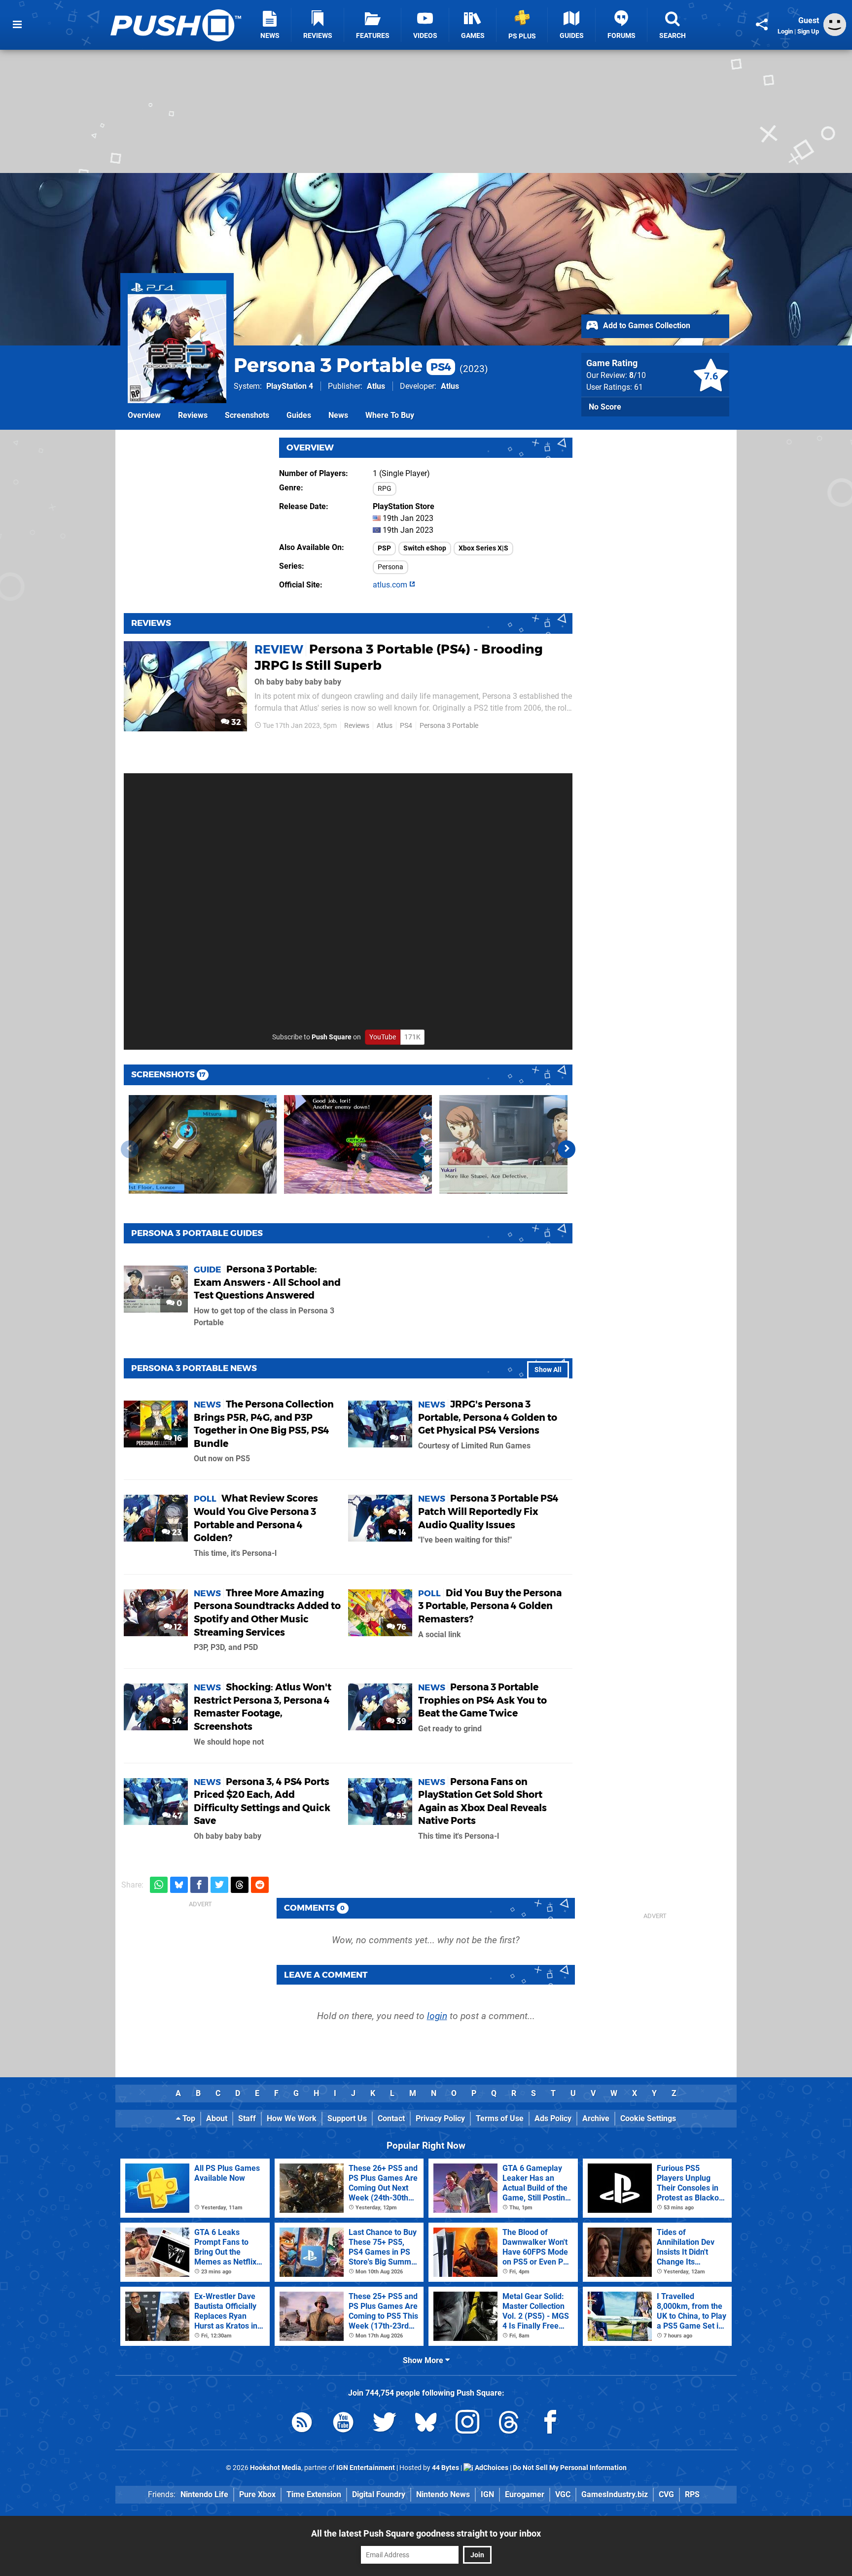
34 (176, 1721)
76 (401, 1627)
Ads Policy (553, 2118)
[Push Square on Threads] (509, 2424)
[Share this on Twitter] (219, 1885)
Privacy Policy (440, 2118)
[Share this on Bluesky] (179, 1885)
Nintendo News (443, 2494)
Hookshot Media (276, 2468)
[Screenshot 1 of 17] (203, 1144)
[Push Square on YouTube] (343, 2424)
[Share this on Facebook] (199, 1885)
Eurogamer (525, 2494)
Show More (424, 2360)
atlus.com (391, 585)
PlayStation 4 (290, 386)
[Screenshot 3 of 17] (513, 1144)
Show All (548, 1370)
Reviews (193, 415)
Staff (247, 2118)
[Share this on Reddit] (260, 1885)
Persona (390, 567)
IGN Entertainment (366, 2468)
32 (235, 722)
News (338, 415)
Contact (391, 2118)
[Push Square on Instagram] (467, 2424)
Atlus (376, 386)
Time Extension (314, 2494)
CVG (666, 2494)
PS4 (406, 726)
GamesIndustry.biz (615, 2494)
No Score (605, 407)
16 (177, 1438)
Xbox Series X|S (483, 548)
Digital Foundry (379, 2494)
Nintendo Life (204, 2494)
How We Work (292, 2118)
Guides (299, 415)
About (217, 2118)
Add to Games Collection (646, 326)
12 (177, 1627)
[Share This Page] (762, 25)
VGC (563, 2494)
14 (401, 1532)
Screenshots (247, 415)
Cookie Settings (648, 2118)
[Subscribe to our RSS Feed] (302, 2424)
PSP (384, 548)
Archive (596, 2118)
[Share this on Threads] (240, 1885)
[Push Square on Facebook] (550, 2424)
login (437, 2016)
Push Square (332, 1037)
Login (785, 31)
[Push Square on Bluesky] (426, 2424)
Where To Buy (390, 415)
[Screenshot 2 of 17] (358, 1144)
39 (400, 1721)
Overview (144, 415)
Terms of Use (500, 2118)
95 (400, 1816)
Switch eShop (425, 548)
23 (176, 1532)
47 (176, 1816)
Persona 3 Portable (342, 365)
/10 (638, 375)
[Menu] (17, 25)
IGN (487, 2494)
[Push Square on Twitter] (385, 2424)
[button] (567, 1149)
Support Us (347, 2118)
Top (188, 2118)
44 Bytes (445, 2468)
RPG (385, 489)
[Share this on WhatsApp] (159, 1885)
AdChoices (491, 2468)
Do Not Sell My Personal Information (570, 2468)
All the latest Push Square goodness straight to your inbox (426, 2533)
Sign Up (808, 31)
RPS (692, 2494)
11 (402, 1438)
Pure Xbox (257, 2494)
